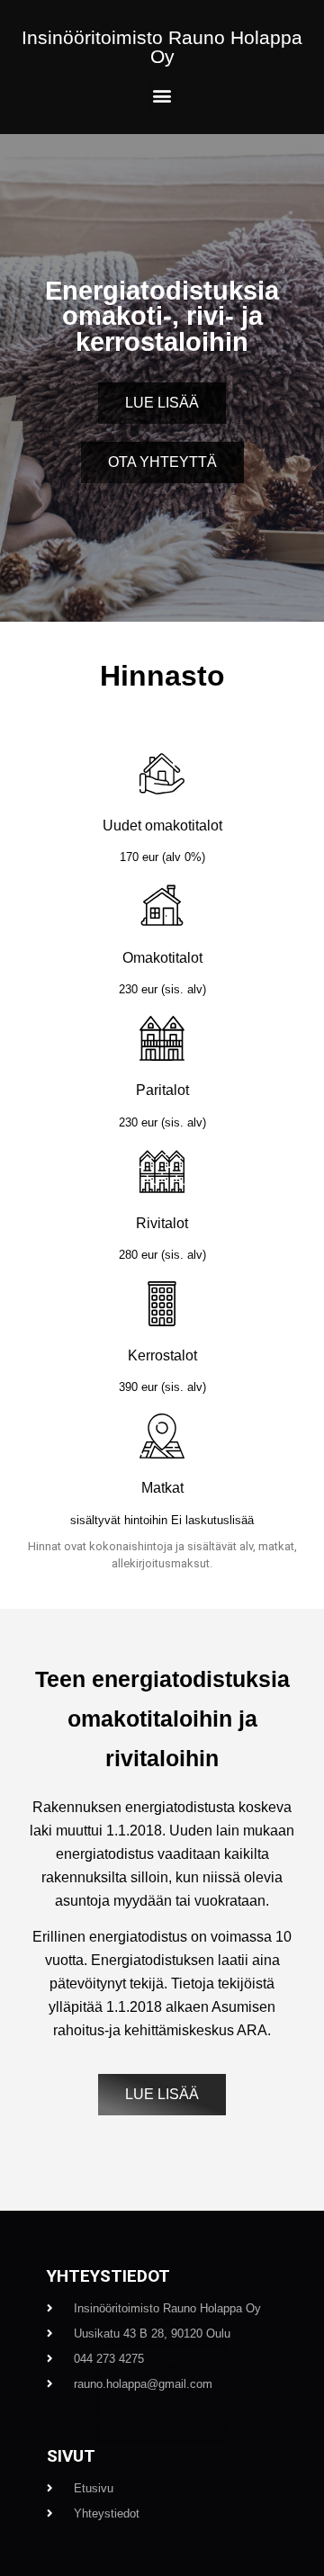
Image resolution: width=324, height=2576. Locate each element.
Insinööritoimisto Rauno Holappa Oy (162, 47)
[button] (162, 96)
